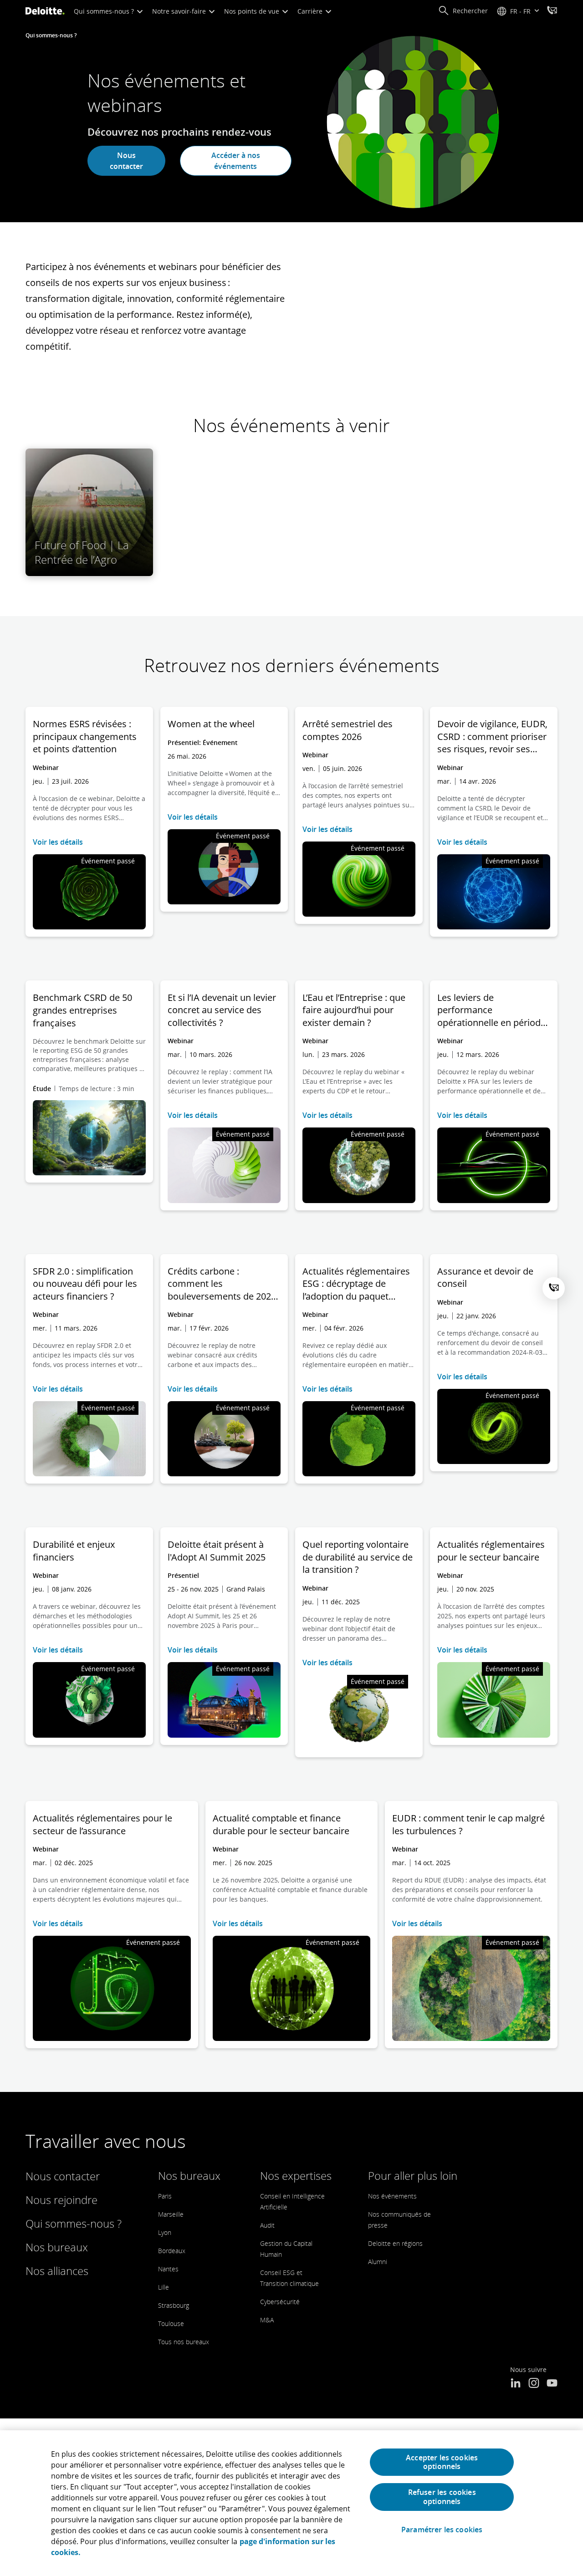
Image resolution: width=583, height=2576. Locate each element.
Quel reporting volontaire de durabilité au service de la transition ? (358, 1557)
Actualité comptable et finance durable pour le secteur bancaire (281, 1824)
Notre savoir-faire (180, 11)
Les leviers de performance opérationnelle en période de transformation (491, 1010)
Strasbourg (174, 2305)
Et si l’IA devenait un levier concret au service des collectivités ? (222, 1010)
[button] (463, 11)
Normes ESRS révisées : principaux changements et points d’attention (85, 736)
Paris (165, 2196)
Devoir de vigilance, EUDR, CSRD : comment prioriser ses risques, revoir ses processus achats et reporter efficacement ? (492, 737)
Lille (164, 2287)
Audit (267, 2225)
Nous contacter (126, 161)
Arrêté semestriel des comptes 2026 (348, 730)
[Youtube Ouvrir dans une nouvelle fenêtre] (552, 2384)
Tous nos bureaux (184, 2342)
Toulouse (171, 2324)
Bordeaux (172, 2251)
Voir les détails (58, 842)
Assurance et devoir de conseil (485, 1278)
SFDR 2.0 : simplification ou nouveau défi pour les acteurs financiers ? (85, 1284)
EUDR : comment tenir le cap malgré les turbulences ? (468, 1824)
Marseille (171, 2214)
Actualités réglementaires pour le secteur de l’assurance (102, 1824)
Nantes (168, 2269)
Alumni (378, 2262)
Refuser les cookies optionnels (442, 2497)
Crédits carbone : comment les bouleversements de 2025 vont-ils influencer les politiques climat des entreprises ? (222, 1284)
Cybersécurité (280, 2302)
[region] (291, 2503)
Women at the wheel (211, 724)
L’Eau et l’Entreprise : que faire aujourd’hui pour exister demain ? (354, 1010)
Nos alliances (57, 2271)
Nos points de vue (253, 11)
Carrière (311, 11)
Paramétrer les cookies (442, 2530)
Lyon (165, 2232)
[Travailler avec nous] (552, 11)
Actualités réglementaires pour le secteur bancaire (491, 1551)
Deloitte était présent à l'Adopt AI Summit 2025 (217, 1551)
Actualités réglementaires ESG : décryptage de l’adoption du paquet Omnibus (356, 1284)
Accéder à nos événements (236, 161)
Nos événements (392, 2196)
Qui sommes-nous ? (105, 11)
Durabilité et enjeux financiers (74, 1551)
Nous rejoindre (61, 2200)
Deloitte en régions (395, 2243)
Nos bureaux (57, 2247)
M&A (267, 2320)
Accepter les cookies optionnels (442, 2462)
